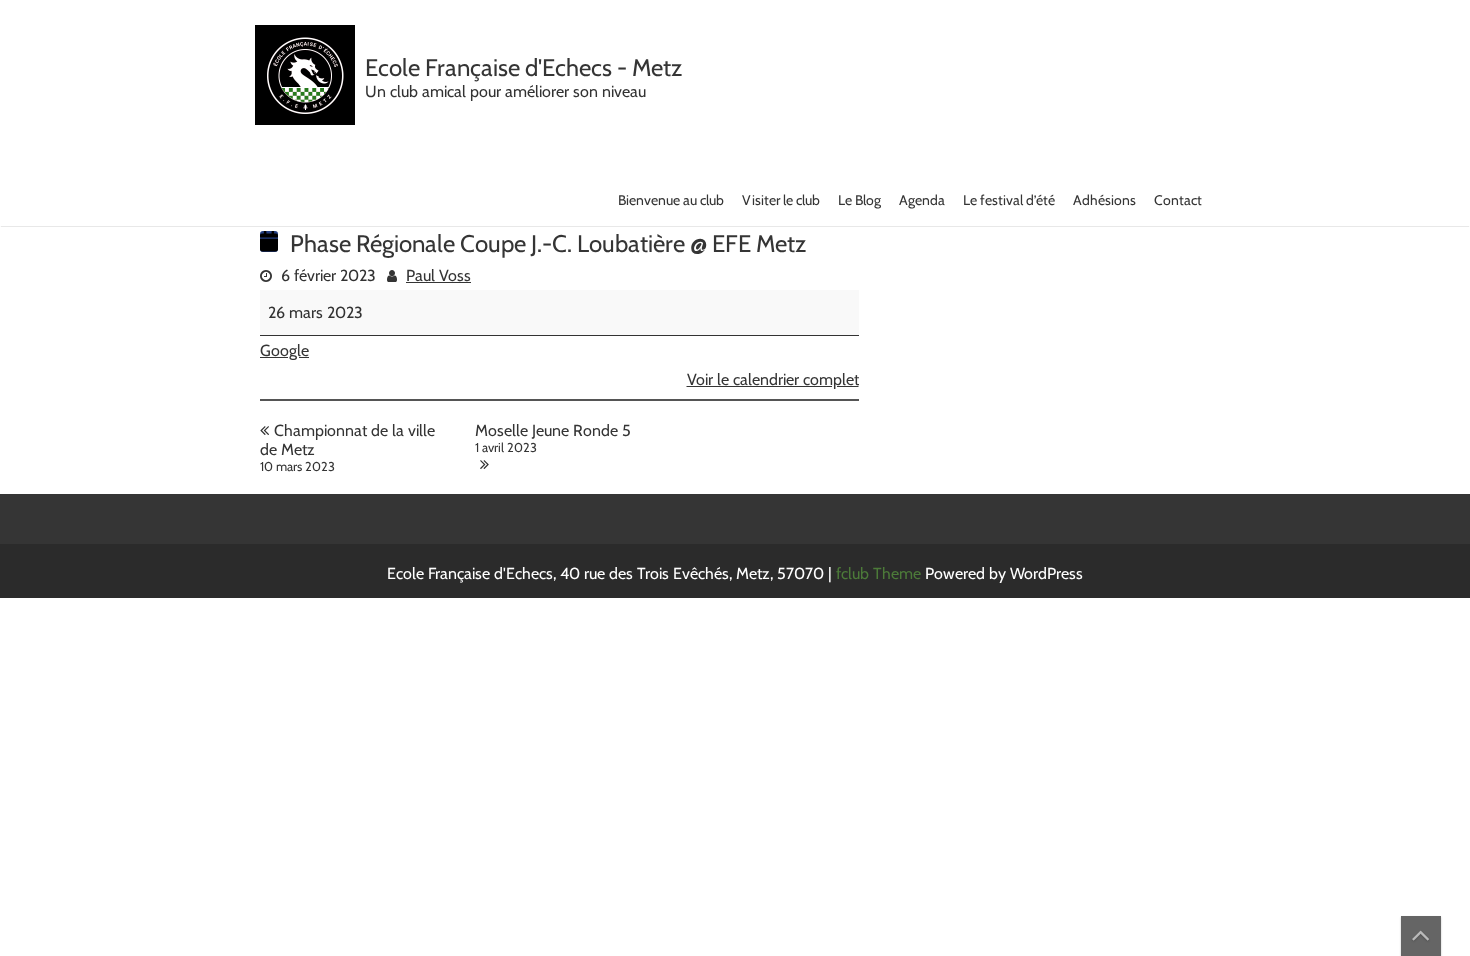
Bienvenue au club (671, 200)
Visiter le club (781, 200)
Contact (1178, 200)
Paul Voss (438, 275)
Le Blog (859, 200)
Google (284, 350)
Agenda (922, 200)
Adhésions (1104, 200)
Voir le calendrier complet (773, 379)
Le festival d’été (1009, 200)
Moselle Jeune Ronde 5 (553, 438)
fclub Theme (880, 573)
